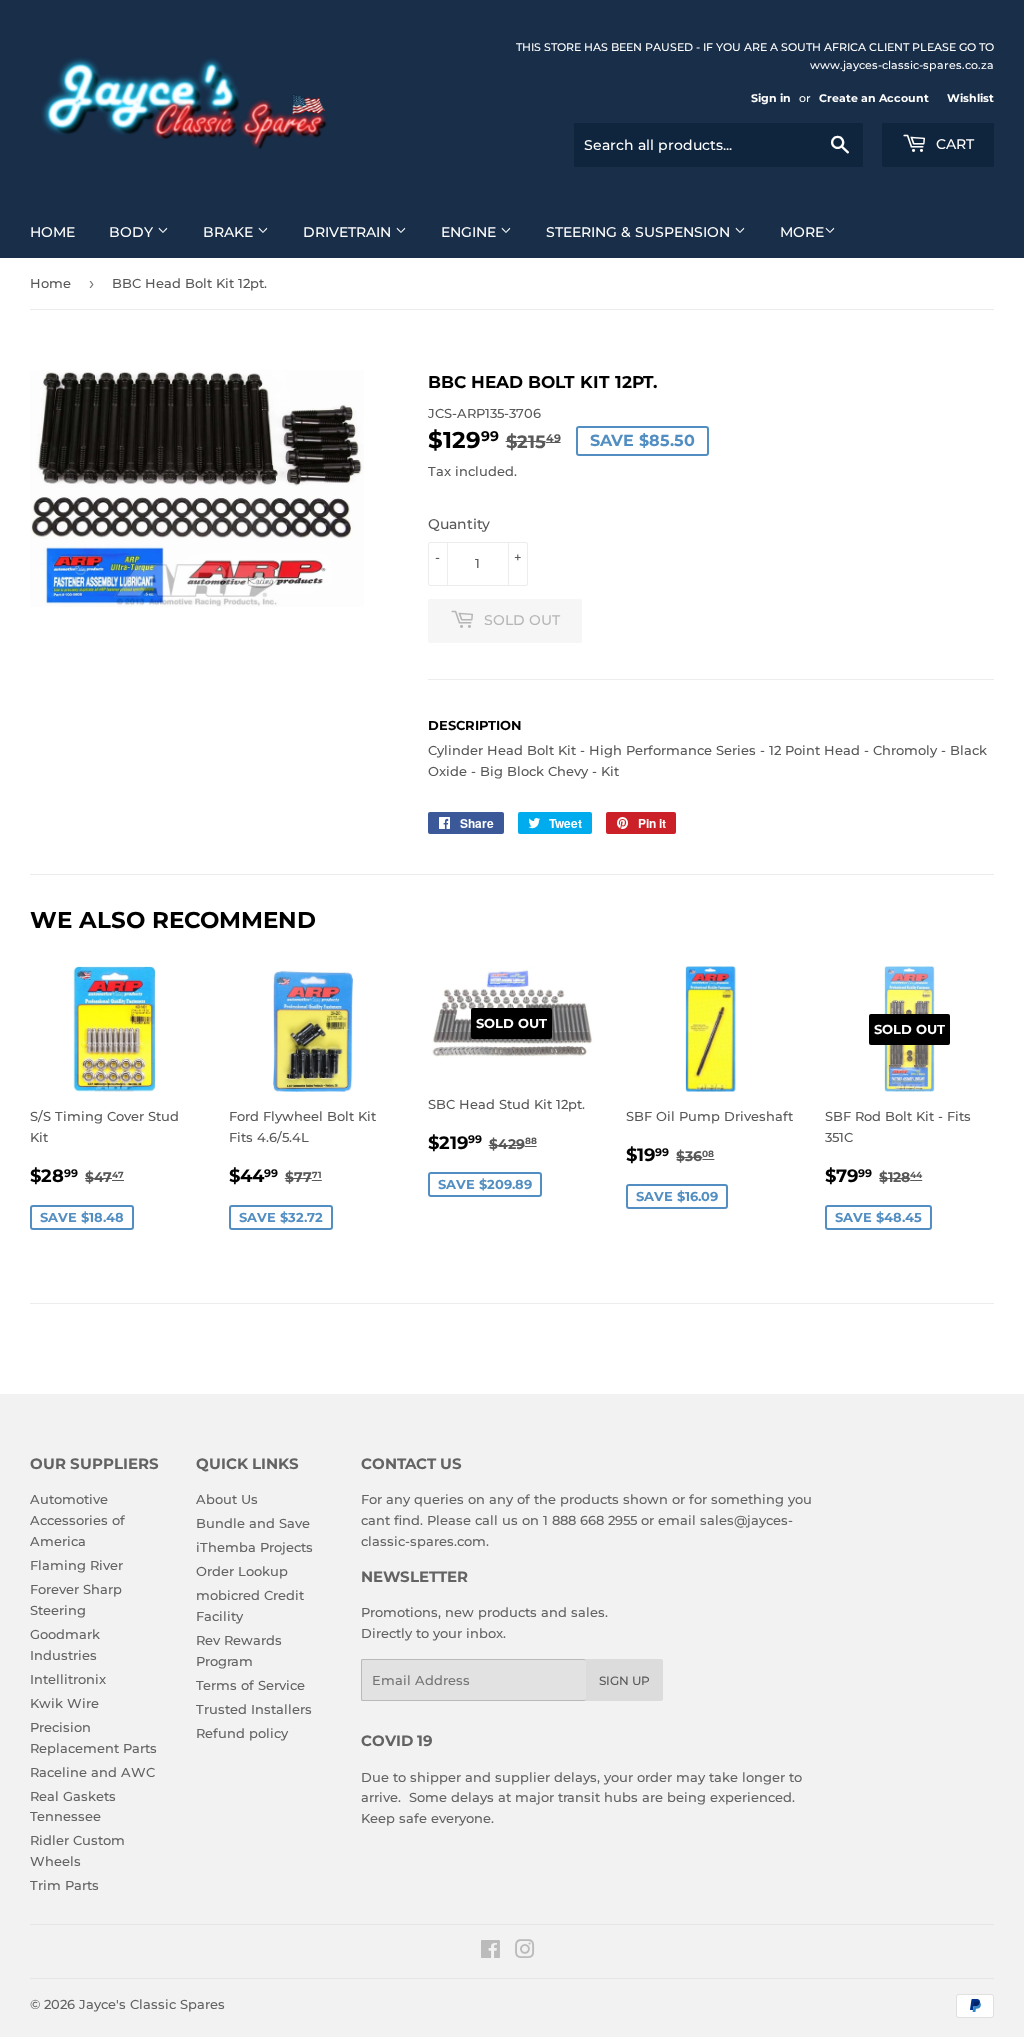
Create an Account (874, 98)
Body (133, 232)
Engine (470, 232)
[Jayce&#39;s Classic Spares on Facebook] (490, 1952)
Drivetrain (349, 232)
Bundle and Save (253, 1523)
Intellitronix (68, 1679)
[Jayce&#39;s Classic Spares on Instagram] (525, 1952)
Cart (953, 144)
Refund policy (242, 1733)
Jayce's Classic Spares (152, 2004)
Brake (230, 232)
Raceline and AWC (92, 1772)
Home (52, 232)
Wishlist (970, 98)
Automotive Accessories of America (77, 1520)
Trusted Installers (254, 1709)
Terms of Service (250, 1685)
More (802, 232)
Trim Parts (64, 1885)
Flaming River (76, 1565)
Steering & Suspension (640, 232)
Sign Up (624, 1680)
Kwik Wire (64, 1703)
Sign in (771, 98)
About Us (227, 1499)
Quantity (459, 524)
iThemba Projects (254, 1547)
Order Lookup (242, 1571)
